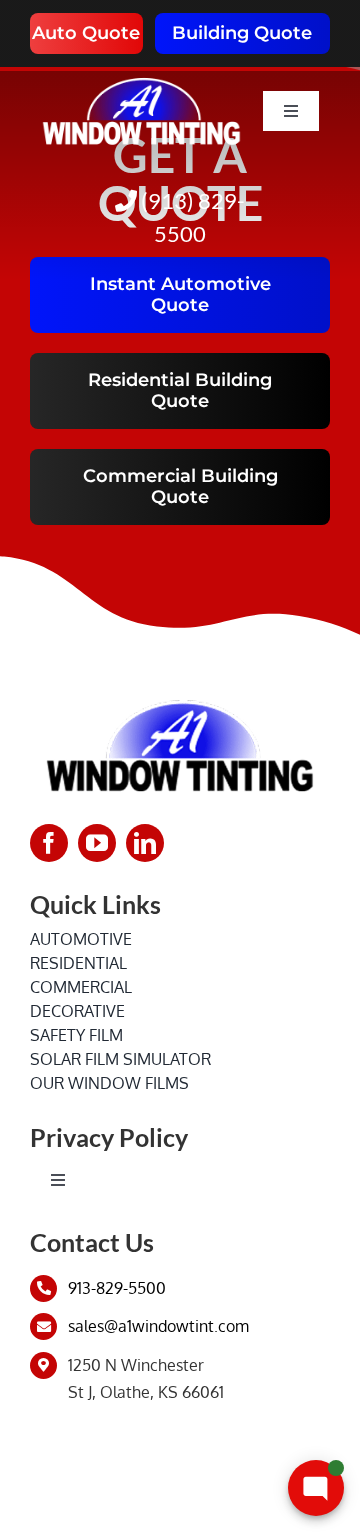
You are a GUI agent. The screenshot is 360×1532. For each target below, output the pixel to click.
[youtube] (97, 843)
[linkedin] (145, 843)
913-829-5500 (117, 1288)
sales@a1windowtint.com (158, 1326)
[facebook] (49, 843)
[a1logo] (141, 75)
